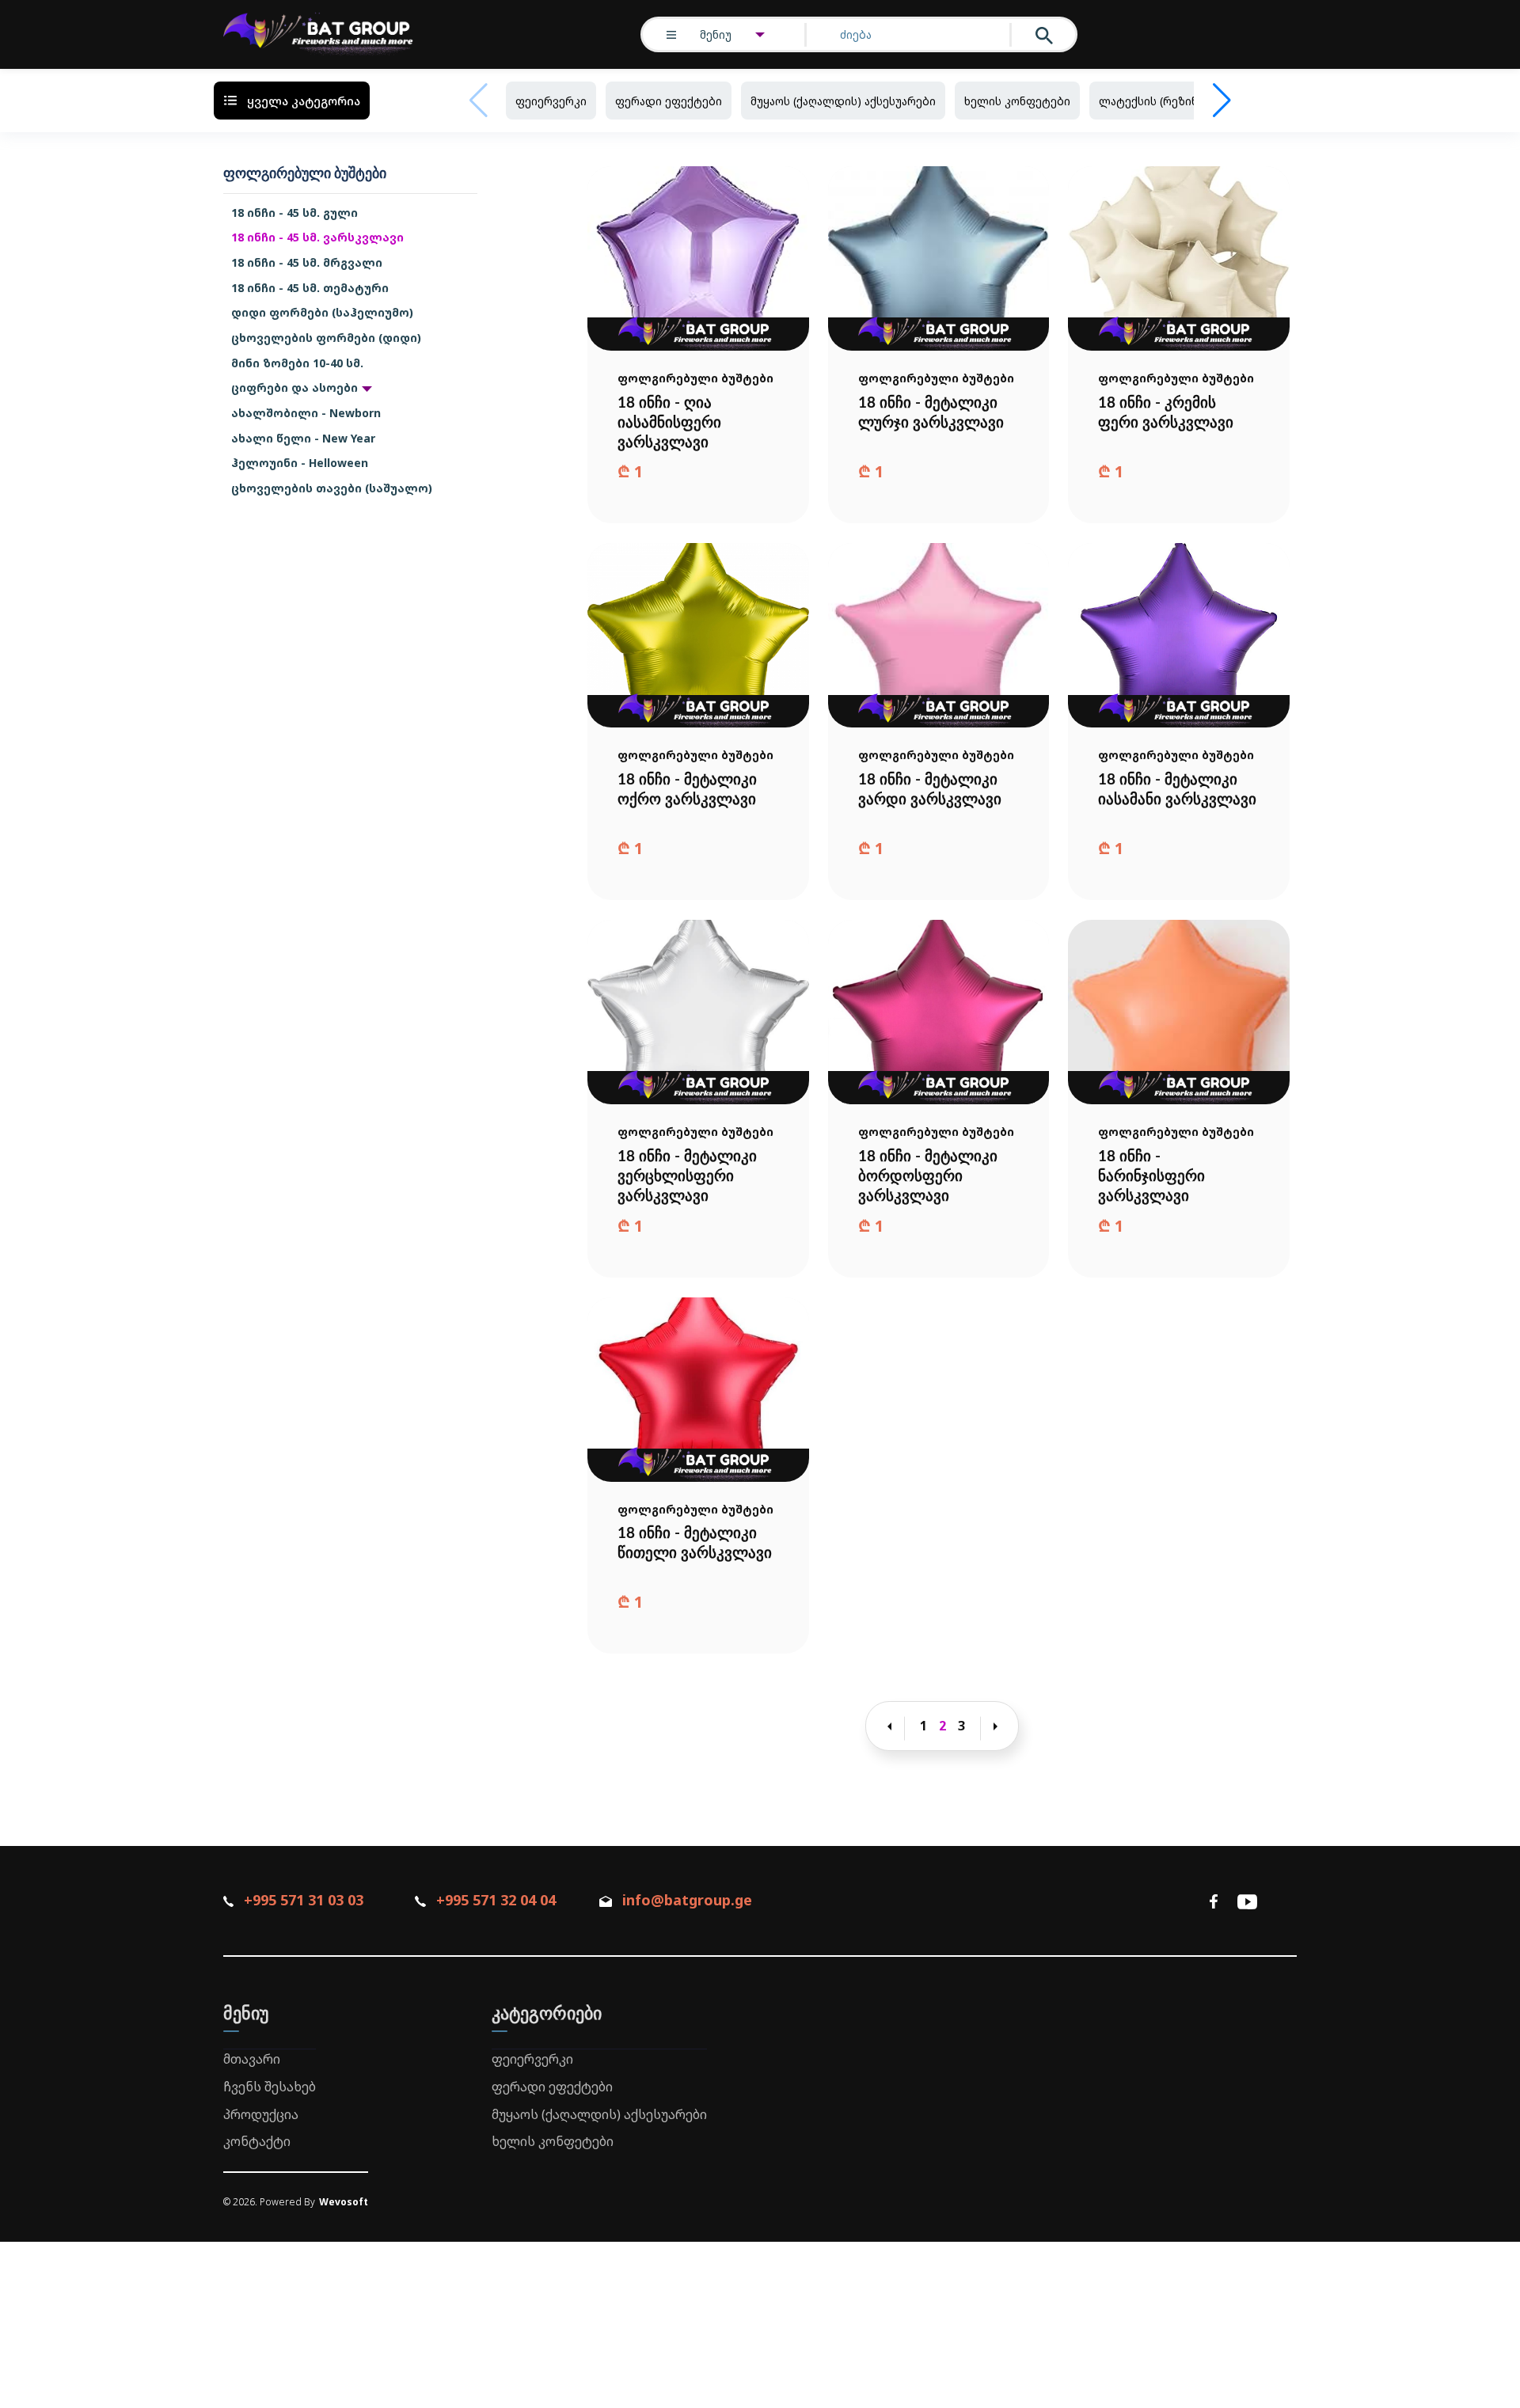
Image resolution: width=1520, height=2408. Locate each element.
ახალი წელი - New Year (303, 438)
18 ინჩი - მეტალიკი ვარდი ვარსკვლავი (930, 790)
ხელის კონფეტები (1017, 101)
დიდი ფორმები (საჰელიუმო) (322, 312)
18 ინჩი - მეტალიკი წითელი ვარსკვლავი (695, 1544)
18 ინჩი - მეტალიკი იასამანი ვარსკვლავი (1177, 790)
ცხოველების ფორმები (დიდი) (326, 338)
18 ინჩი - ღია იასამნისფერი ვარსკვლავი (669, 423)
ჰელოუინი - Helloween (300, 463)
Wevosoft (344, 2202)
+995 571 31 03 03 (304, 1900)
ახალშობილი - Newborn (306, 413)
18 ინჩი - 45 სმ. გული (294, 213)
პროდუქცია (261, 2114)
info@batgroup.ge (687, 1900)
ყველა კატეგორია (304, 101)
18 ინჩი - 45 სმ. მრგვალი (307, 262)
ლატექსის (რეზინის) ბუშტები (1182, 101)
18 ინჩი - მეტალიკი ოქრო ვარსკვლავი (687, 790)
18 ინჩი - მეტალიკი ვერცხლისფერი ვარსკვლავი (687, 1177)
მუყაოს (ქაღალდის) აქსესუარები (843, 101)
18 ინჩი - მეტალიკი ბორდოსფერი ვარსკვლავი (928, 1177)
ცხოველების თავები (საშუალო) (332, 488)
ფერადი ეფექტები (669, 101)
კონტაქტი (257, 2141)
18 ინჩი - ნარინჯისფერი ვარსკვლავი (1151, 1177)
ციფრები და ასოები (294, 387)
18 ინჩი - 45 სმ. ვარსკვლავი (317, 237)
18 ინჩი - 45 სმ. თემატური (310, 288)
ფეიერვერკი (551, 101)
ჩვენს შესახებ (270, 2087)
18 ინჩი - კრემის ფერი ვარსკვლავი (1166, 413)
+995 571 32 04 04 (496, 1900)
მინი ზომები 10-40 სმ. (297, 363)
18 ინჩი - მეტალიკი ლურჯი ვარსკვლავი (931, 413)
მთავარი (252, 2059)
